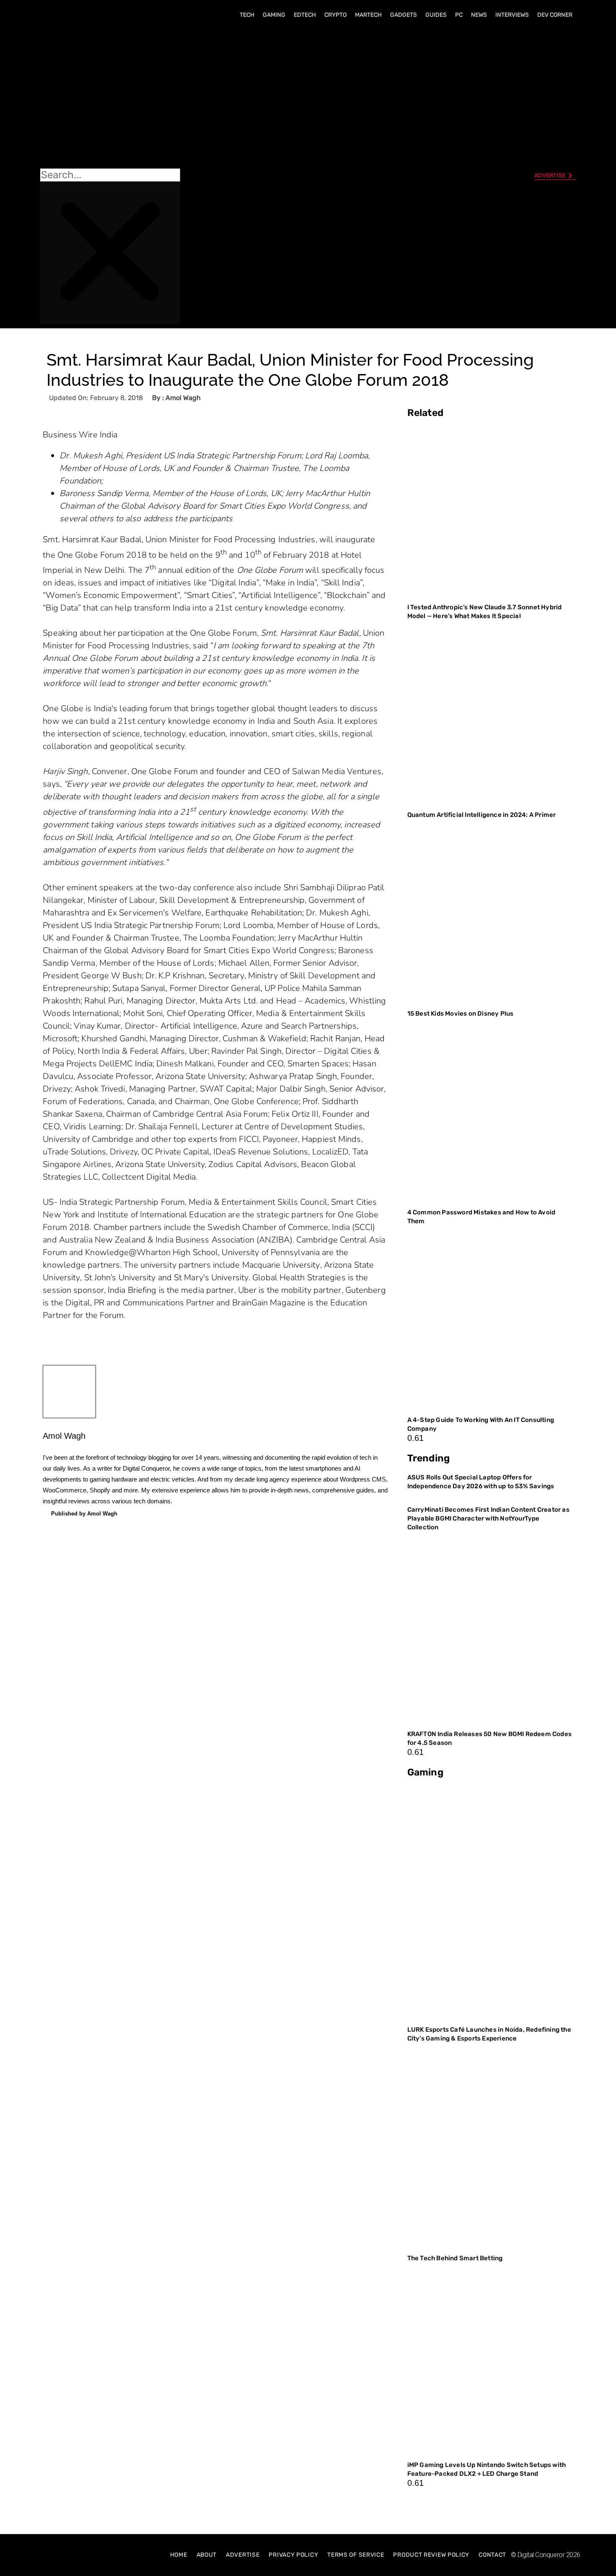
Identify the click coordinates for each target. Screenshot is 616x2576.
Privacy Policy (293, 2555)
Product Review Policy (431, 2555)
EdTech (305, 15)
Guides (436, 15)
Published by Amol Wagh (84, 1514)
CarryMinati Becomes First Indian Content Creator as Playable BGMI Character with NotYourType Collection (488, 1518)
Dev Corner (555, 15)
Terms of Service (356, 2555)
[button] (110, 97)
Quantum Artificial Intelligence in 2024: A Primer (482, 815)
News (479, 15)
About (207, 2555)
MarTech (368, 15)
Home (179, 2555)
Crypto (335, 15)
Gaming (274, 15)
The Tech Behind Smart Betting (456, 2258)
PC (459, 15)
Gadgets (404, 15)
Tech (247, 15)
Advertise (243, 2555)
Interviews (512, 15)
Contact (492, 2555)
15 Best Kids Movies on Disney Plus (461, 1014)
